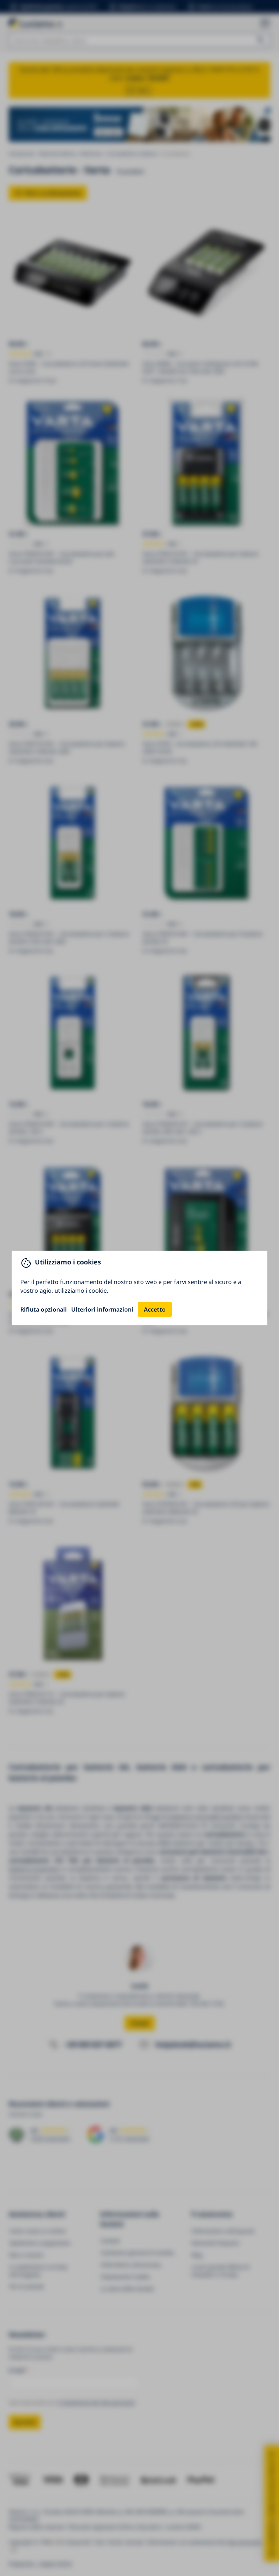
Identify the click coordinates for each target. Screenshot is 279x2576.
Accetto (155, 1309)
